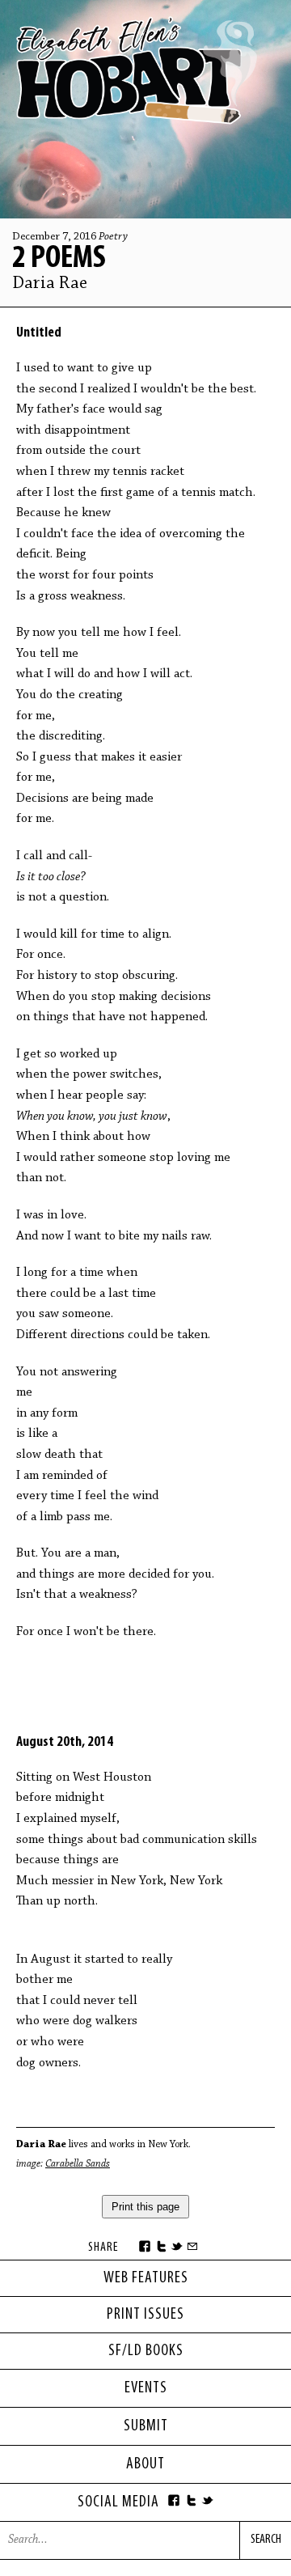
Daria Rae (50, 284)
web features (146, 2278)
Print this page (145, 2207)
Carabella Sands (78, 2164)
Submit (146, 2426)
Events (146, 2388)
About (145, 2464)
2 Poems (59, 259)
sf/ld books (146, 2351)
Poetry (113, 237)
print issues (145, 2315)
